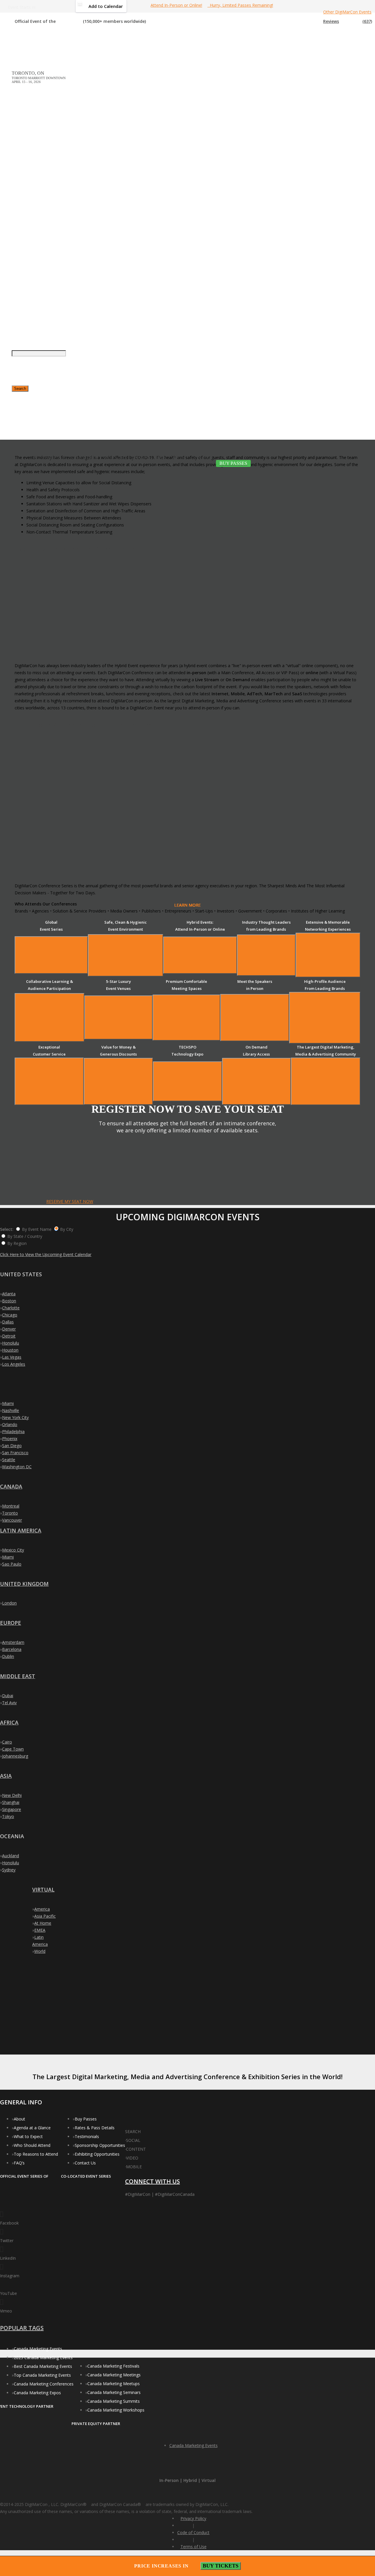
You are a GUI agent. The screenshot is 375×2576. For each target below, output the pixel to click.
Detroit (9, 1336)
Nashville (11, 1410)
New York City (15, 1417)
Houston (10, 1350)
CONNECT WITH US (152, 2181)
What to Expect (28, 2136)
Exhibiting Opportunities (97, 2154)
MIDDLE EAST (18, 1676)
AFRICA (9, 1722)
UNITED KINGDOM (24, 1584)
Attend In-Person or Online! (176, 5)
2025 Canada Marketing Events (43, 2357)
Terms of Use (194, 2547)
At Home (43, 1923)
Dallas (8, 1322)
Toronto (10, 1513)
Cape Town (13, 1749)
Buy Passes (86, 2119)
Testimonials (87, 2136)
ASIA (6, 1776)
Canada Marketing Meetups (114, 2384)
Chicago (10, 1315)
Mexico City (13, 1550)
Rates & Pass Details (95, 2128)
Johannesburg (15, 1756)
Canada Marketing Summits (114, 2401)
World (40, 1951)
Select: (7, 1229)
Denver (9, 1329)
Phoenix (10, 1439)
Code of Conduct (193, 2532)
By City (67, 1229)
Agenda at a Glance (32, 2128)
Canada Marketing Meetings (114, 2375)
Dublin (8, 1656)
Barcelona (12, 1649)
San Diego (12, 1446)
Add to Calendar (106, 6)
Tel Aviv (9, 1703)
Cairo (7, 1742)
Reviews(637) (348, 21)
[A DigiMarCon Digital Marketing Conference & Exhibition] (152, 2129)
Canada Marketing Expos (37, 2393)
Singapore (12, 1809)
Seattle (9, 1460)
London (9, 1603)
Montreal (11, 1506)
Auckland (11, 1856)
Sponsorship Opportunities (100, 2145)
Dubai (8, 1696)
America (42, 1909)
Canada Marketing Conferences (44, 2384)
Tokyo (8, 1816)
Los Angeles (14, 1364)
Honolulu (11, 1343)
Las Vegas (12, 1357)
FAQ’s (19, 2163)
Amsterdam (13, 1642)
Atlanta (9, 1294)
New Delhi (12, 1795)
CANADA (11, 1486)
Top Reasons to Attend (36, 2154)
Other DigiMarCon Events (347, 12)
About (19, 2119)
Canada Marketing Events (38, 2349)
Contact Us (85, 2163)
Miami (8, 1403)
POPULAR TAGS (22, 2328)
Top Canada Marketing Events (42, 2375)
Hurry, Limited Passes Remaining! (240, 5)
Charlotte (11, 1308)
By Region (17, 1243)
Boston (9, 1301)
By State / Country (25, 1236)
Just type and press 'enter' (18, 248)
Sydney (9, 1870)
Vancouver (12, 1520)
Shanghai (11, 1802)
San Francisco (15, 1453)
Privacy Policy (193, 2518)
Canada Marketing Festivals (113, 2366)
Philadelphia (13, 1431)
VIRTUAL (43, 1889)
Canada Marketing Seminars (114, 2392)
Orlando (10, 1424)
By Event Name (37, 1229)
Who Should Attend (32, 2145)
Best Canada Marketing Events (43, 2366)
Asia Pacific (45, 1916)
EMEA (40, 1930)
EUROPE (11, 1623)
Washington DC (17, 1467)
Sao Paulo (12, 1564)
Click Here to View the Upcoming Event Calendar (46, 1254)
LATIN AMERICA (21, 1530)
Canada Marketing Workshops (116, 2410)
